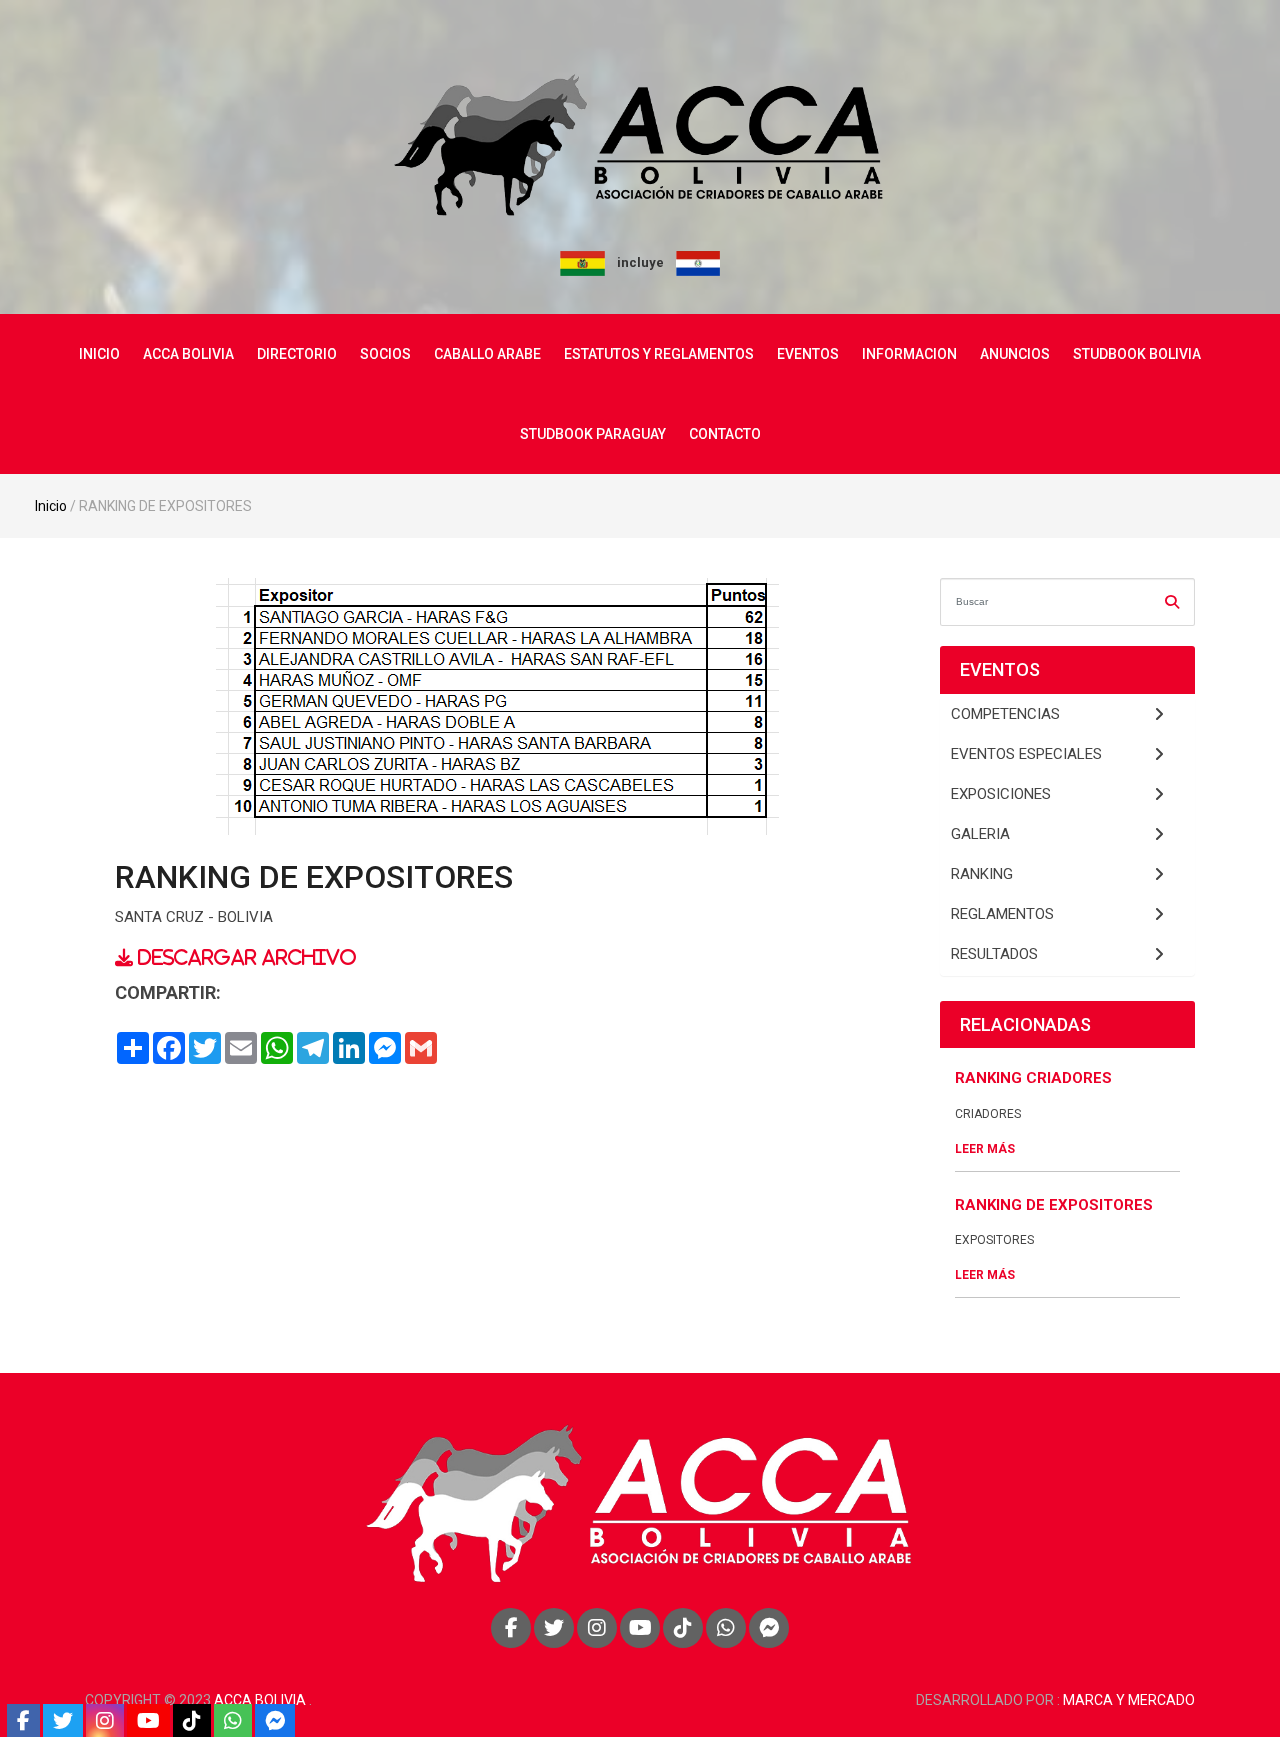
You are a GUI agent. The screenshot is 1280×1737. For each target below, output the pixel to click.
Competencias (1005, 714)
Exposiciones (1001, 794)
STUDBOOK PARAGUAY (593, 434)
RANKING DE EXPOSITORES (1054, 1205)
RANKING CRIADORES (1033, 1078)
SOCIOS (385, 354)
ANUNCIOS (1015, 354)
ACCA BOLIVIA (188, 354)
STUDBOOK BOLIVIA (1137, 354)
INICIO (99, 354)
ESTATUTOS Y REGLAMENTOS (659, 354)
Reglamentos (1002, 914)
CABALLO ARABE (487, 354)
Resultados (994, 954)
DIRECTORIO (297, 354)
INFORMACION (909, 354)
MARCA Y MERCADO (1129, 1700)
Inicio (51, 506)
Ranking (982, 874)
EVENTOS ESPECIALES (1026, 754)
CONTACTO (725, 434)
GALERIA (980, 834)
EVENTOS (808, 354)
